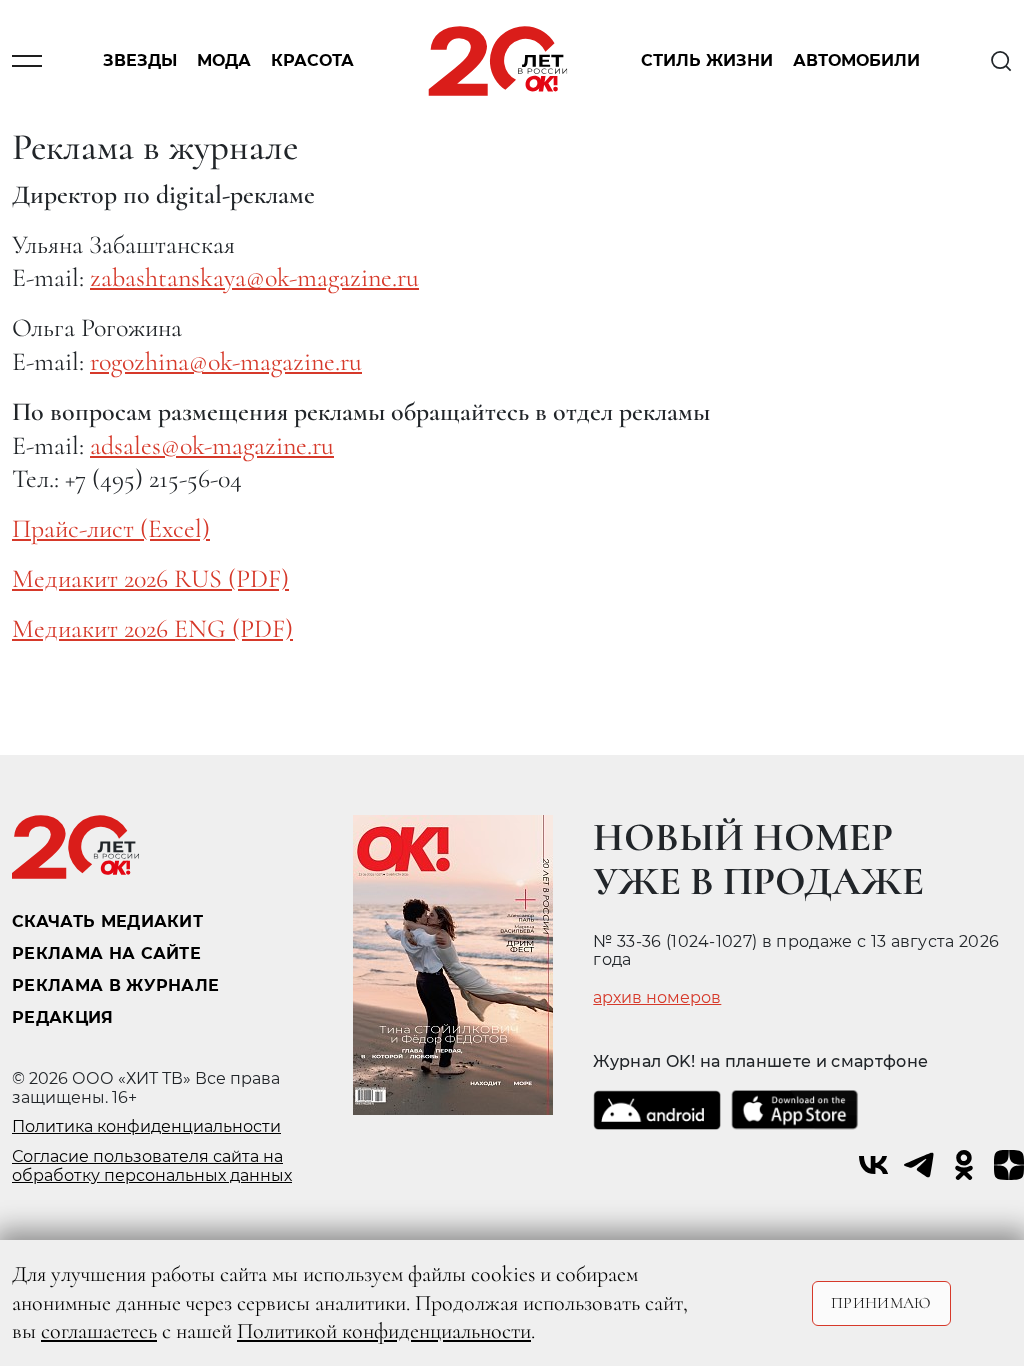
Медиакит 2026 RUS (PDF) (150, 578)
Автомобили (856, 61)
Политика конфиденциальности (146, 1126)
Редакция (63, 1017)
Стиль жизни (707, 61)
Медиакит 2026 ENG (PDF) (152, 628)
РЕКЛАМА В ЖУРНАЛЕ (115, 985)
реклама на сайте (106, 953)
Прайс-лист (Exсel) (111, 528)
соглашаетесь (99, 1331)
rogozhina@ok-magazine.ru (226, 361)
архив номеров (657, 998)
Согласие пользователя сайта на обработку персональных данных (152, 1166)
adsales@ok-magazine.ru (212, 445)
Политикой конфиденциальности (384, 1331)
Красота (312, 61)
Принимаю (881, 1303)
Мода (224, 61)
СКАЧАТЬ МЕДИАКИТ (107, 921)
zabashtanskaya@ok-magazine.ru (254, 277)
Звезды (140, 61)
